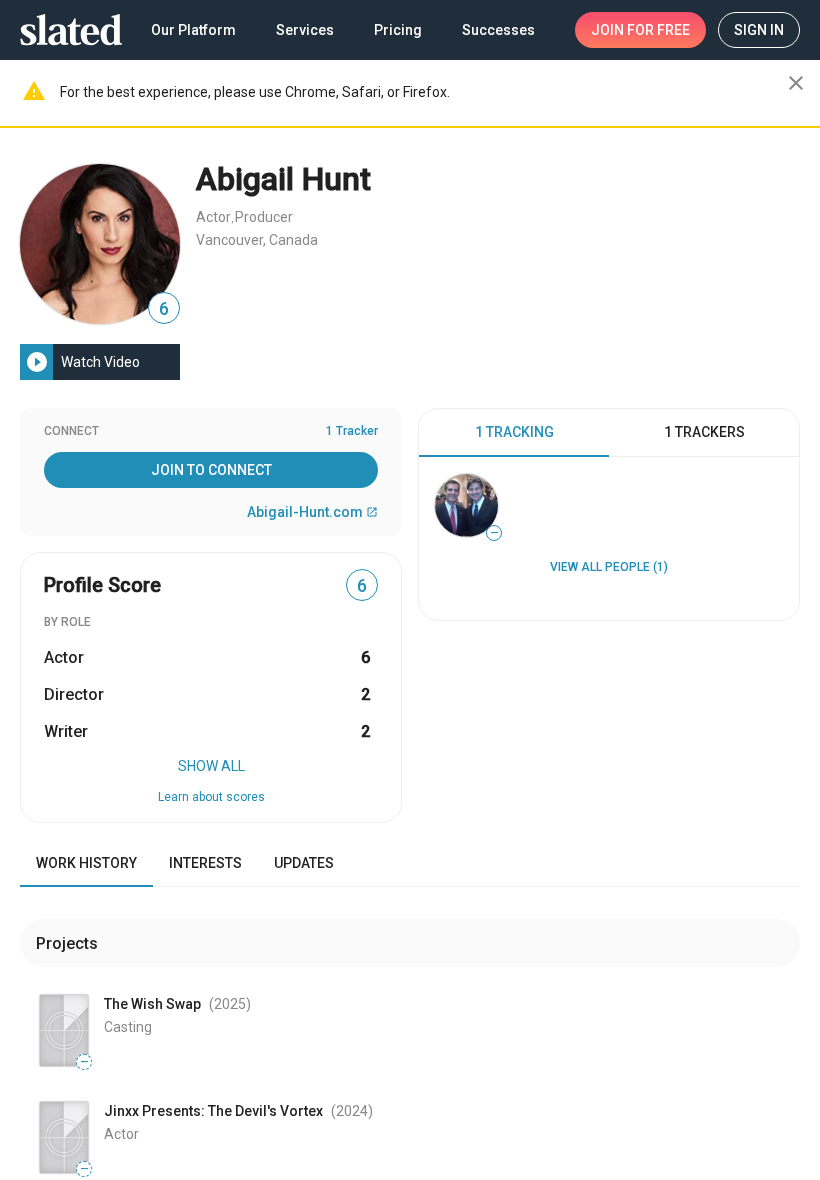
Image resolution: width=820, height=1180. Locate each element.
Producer (264, 217)
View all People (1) (609, 567)
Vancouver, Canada (257, 240)
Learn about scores (211, 797)
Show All (211, 766)
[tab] (514, 433)
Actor (213, 217)
